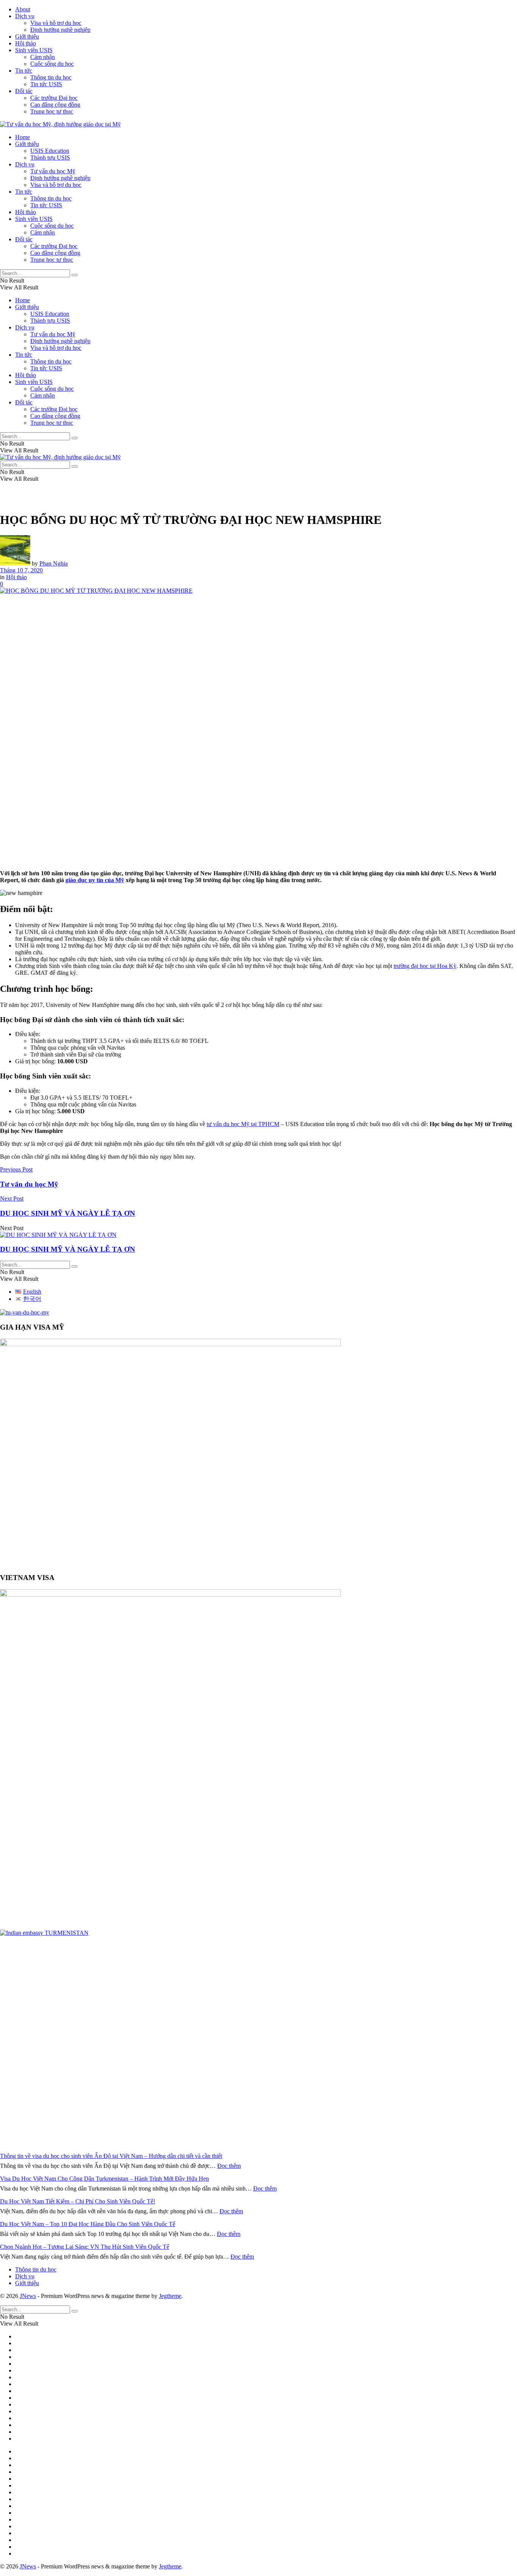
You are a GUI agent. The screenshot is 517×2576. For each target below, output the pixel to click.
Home (23, 137)
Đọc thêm (229, 2166)
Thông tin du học (51, 77)
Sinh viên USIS (34, 50)
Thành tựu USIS (50, 158)
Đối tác (24, 91)
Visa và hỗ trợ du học (56, 23)
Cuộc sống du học (52, 64)
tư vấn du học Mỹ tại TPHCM (243, 1124)
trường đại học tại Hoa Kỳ (425, 966)
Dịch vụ (25, 16)
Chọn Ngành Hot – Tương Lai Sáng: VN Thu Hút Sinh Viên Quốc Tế (85, 2247)
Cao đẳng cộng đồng (55, 105)
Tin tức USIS (46, 84)
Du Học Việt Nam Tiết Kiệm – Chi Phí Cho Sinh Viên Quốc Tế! (78, 2201)
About (23, 9)
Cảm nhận (43, 57)
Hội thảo (26, 43)
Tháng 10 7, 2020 (21, 570)
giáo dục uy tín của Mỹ (95, 880)
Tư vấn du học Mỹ (53, 171)
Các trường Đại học (54, 98)
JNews (28, 2296)
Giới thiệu (27, 37)
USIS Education (50, 151)
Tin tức (24, 71)
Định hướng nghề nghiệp (60, 30)
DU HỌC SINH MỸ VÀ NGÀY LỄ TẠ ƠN (68, 1249)
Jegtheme (170, 2296)
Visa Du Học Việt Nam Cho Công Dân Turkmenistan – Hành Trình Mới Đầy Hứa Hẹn (104, 2179)
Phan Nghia (54, 563)
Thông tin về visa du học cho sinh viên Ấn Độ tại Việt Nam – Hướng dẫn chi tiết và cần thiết (111, 2156)
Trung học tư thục (52, 111)
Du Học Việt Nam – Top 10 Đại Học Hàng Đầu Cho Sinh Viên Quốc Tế (88, 2224)
